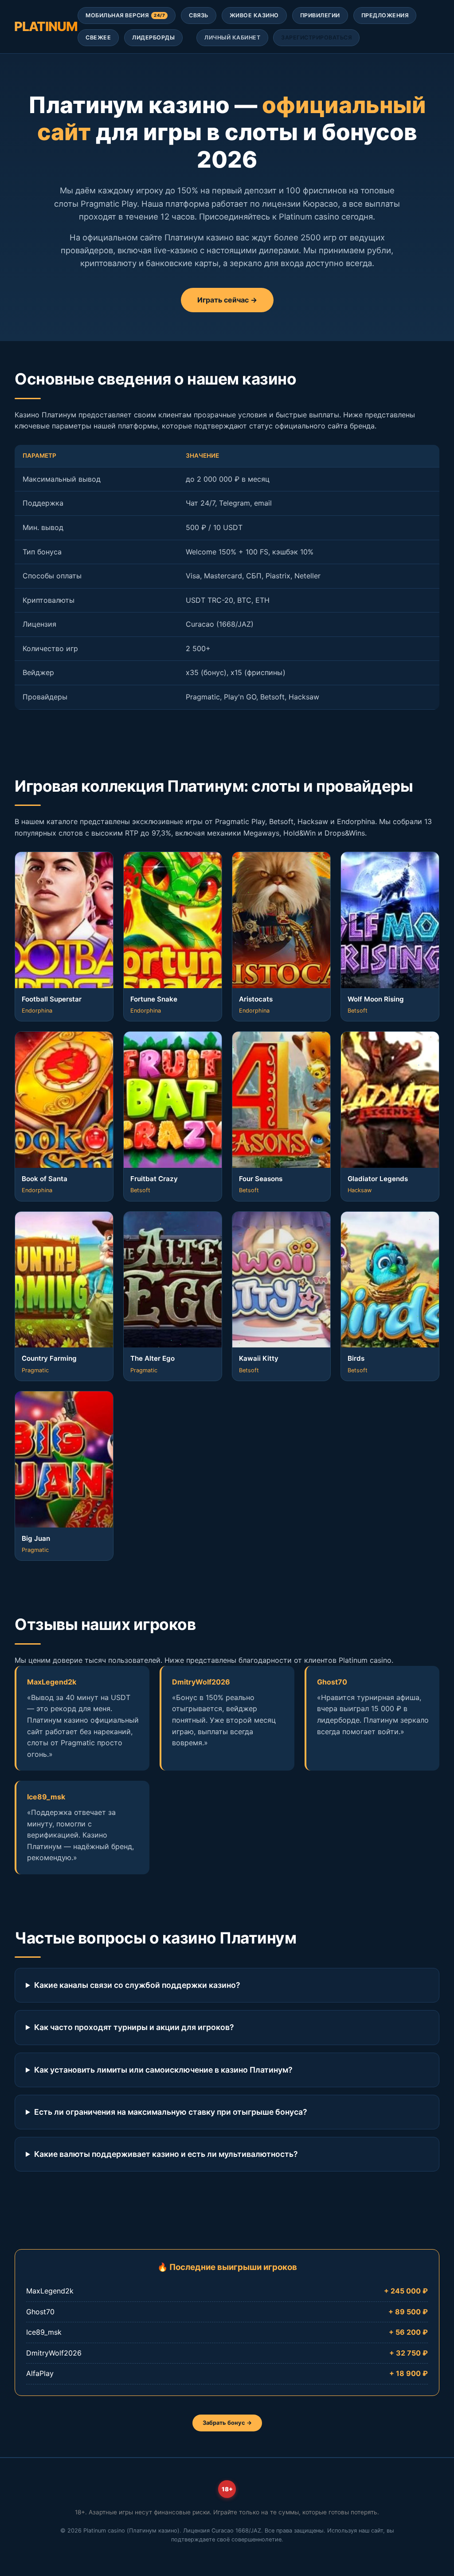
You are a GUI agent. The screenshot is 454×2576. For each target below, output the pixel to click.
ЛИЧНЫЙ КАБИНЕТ (232, 37)
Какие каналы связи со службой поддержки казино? (137, 1985)
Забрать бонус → (227, 2423)
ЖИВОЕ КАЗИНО (254, 15)
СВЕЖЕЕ (98, 37)
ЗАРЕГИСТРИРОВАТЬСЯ (316, 37)
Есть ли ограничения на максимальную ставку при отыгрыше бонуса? (171, 2112)
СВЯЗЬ (199, 15)
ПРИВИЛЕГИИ (320, 15)
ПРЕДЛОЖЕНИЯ (385, 15)
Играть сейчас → (227, 300)
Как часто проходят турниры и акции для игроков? (134, 2027)
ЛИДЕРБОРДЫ (153, 37)
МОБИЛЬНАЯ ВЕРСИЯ (125, 15)
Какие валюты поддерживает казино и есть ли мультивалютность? (166, 2154)
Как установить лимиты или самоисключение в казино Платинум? (163, 2070)
